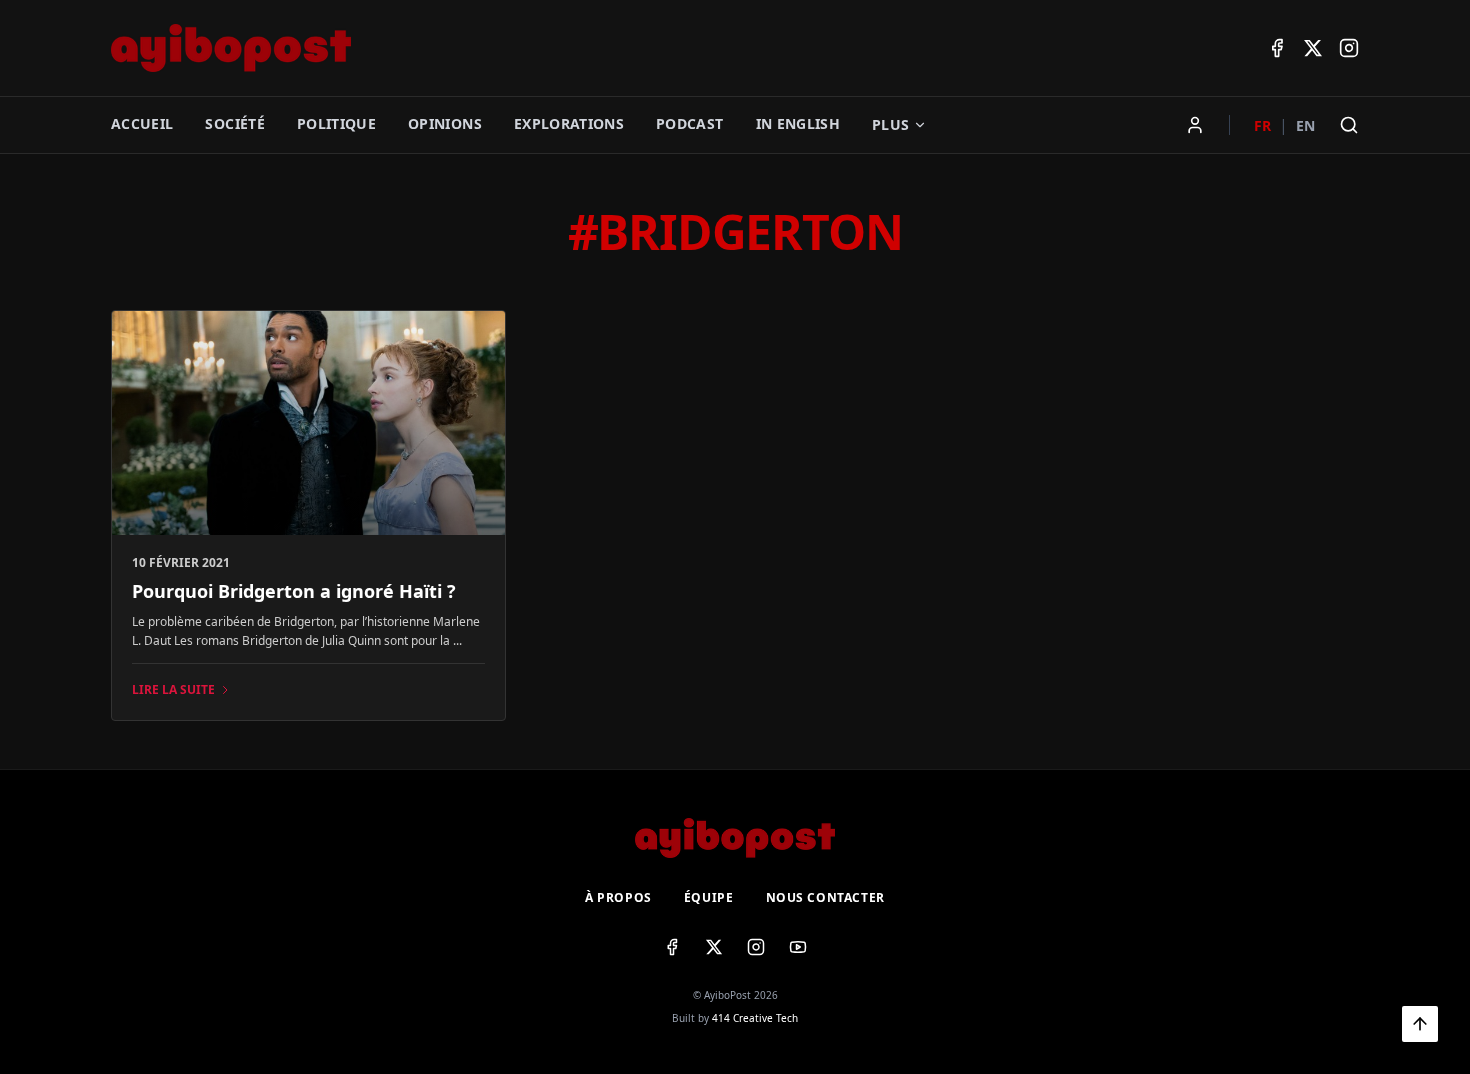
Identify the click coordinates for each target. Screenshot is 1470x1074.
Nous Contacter (825, 898)
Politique (336, 123)
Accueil (142, 123)
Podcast (689, 123)
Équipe (709, 898)
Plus (890, 124)
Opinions (445, 123)
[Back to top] (1420, 1024)
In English (798, 123)
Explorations (569, 123)
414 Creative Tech (755, 1018)
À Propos (618, 898)
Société (234, 123)
